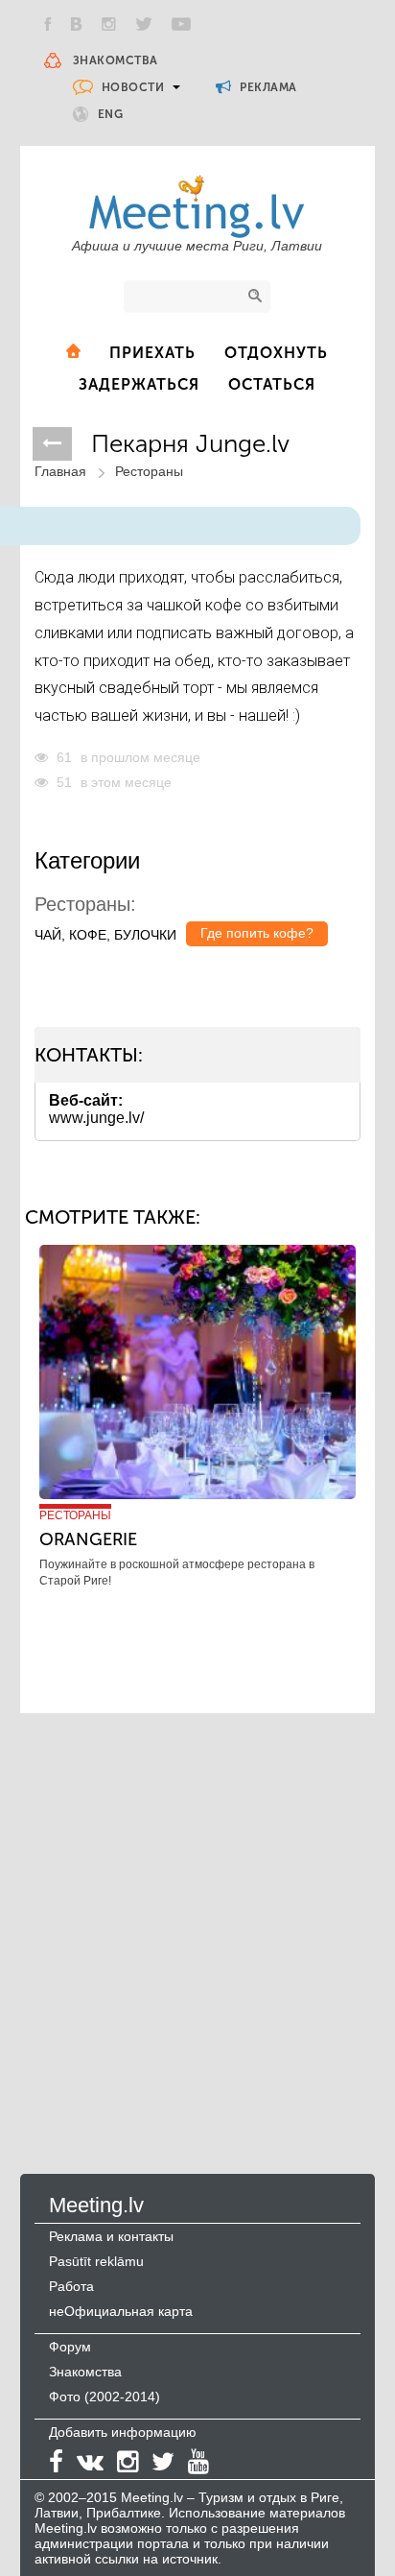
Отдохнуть (276, 353)
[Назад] (52, 444)
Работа (71, 2286)
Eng (111, 114)
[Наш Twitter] (144, 24)
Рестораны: (85, 904)
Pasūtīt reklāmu (96, 2261)
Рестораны (149, 471)
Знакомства (116, 60)
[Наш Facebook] (48, 24)
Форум (70, 2347)
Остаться (272, 384)
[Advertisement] (197, 1924)
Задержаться (139, 384)
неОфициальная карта (121, 2311)
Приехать (152, 353)
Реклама (267, 87)
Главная (60, 471)
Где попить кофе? (257, 933)
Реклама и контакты (111, 2236)
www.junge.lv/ (96, 1118)
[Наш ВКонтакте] (77, 24)
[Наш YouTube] (181, 24)
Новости (133, 87)
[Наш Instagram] (109, 24)
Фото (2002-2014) (105, 2397)
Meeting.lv (96, 2205)
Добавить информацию (123, 2432)
